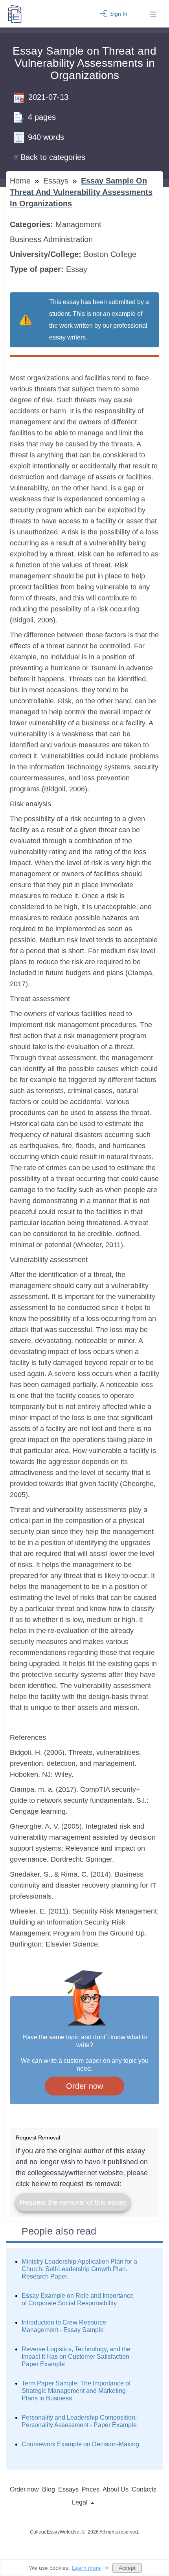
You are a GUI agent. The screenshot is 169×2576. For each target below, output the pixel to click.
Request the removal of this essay (73, 2202)
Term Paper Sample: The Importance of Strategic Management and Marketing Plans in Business (76, 2391)
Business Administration (52, 239)
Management (80, 224)
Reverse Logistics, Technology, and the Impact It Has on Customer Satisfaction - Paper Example (77, 2357)
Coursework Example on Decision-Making (80, 2444)
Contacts (144, 2489)
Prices (91, 2489)
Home (21, 181)
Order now (84, 2086)
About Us (116, 2489)
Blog (49, 2489)
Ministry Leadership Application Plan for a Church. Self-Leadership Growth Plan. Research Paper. (79, 2269)
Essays (57, 181)
